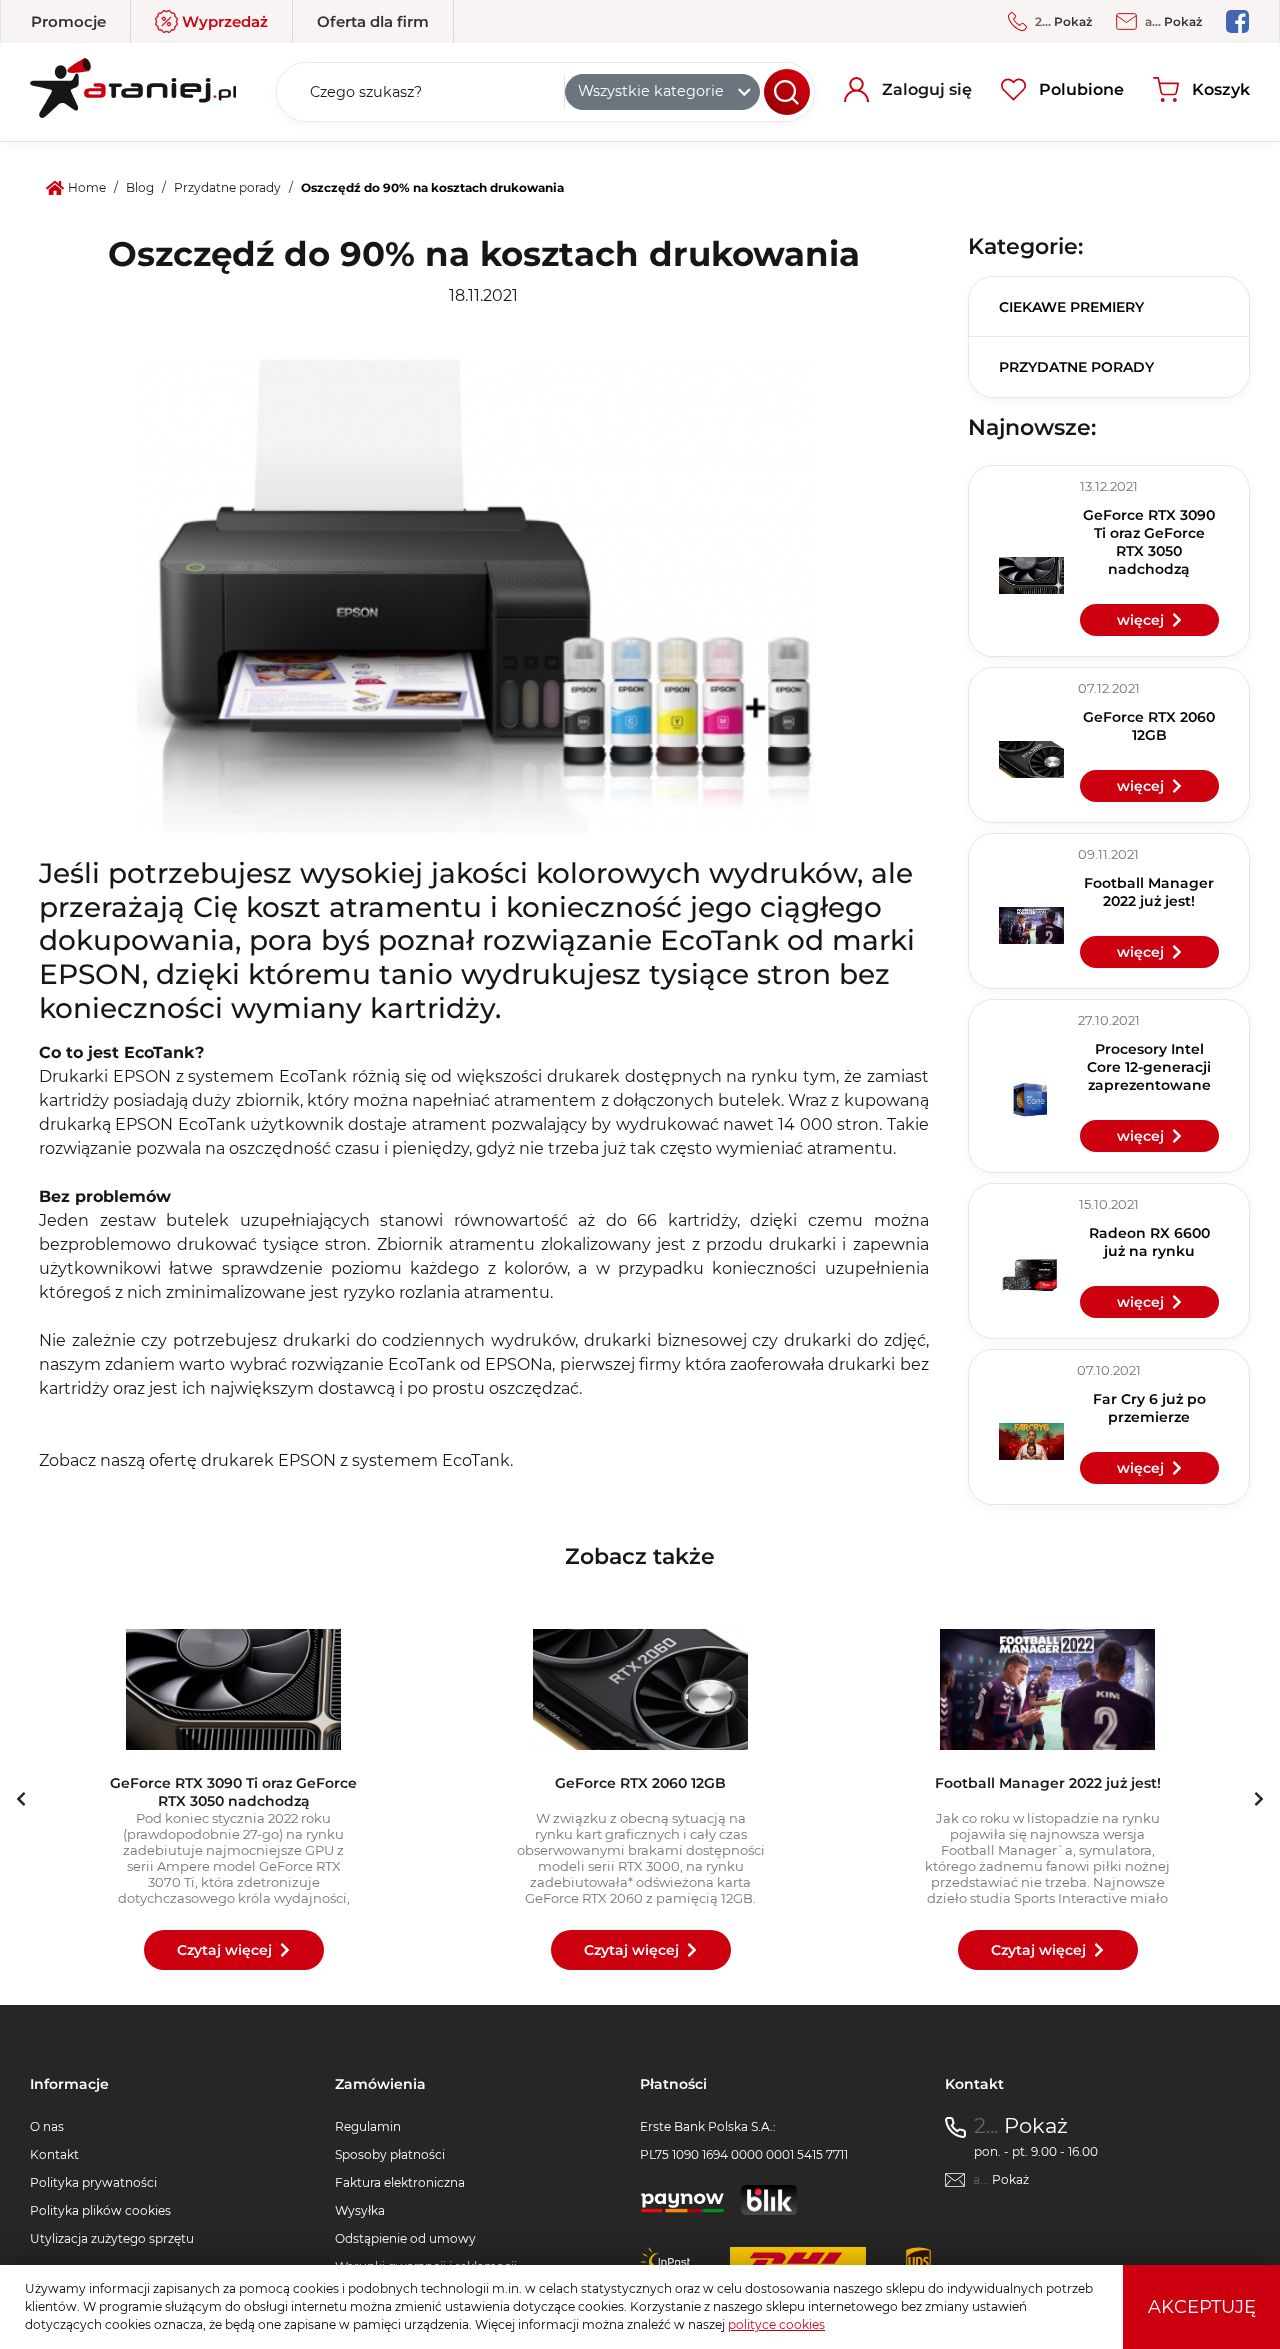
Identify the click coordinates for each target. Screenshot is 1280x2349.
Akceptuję (1202, 2307)
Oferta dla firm (373, 21)
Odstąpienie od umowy (405, 2238)
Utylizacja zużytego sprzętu (112, 2238)
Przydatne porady (1076, 367)
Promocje (68, 21)
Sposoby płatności (390, 2154)
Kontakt (54, 2154)
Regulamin (368, 2126)
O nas (47, 2126)
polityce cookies (776, 2324)
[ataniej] (133, 84)
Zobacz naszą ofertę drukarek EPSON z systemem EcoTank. (276, 1460)
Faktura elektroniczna (400, 2182)
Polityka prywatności (93, 2182)
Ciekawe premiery (1071, 307)
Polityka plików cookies (100, 2210)
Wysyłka (360, 2210)
